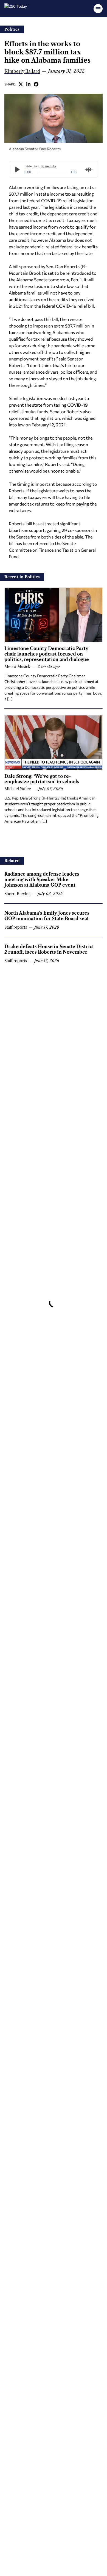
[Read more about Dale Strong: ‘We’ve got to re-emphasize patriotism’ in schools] (54, 743)
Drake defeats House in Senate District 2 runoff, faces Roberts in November (49, 949)
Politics (12, 29)
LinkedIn (29, 84)
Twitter (21, 84)
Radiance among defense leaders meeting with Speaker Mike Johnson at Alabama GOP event (42, 879)
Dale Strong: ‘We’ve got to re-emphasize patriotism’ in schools (42, 779)
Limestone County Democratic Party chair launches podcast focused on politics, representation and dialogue (47, 654)
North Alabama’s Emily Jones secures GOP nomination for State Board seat (47, 916)
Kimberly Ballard (22, 71)
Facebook (36, 84)
